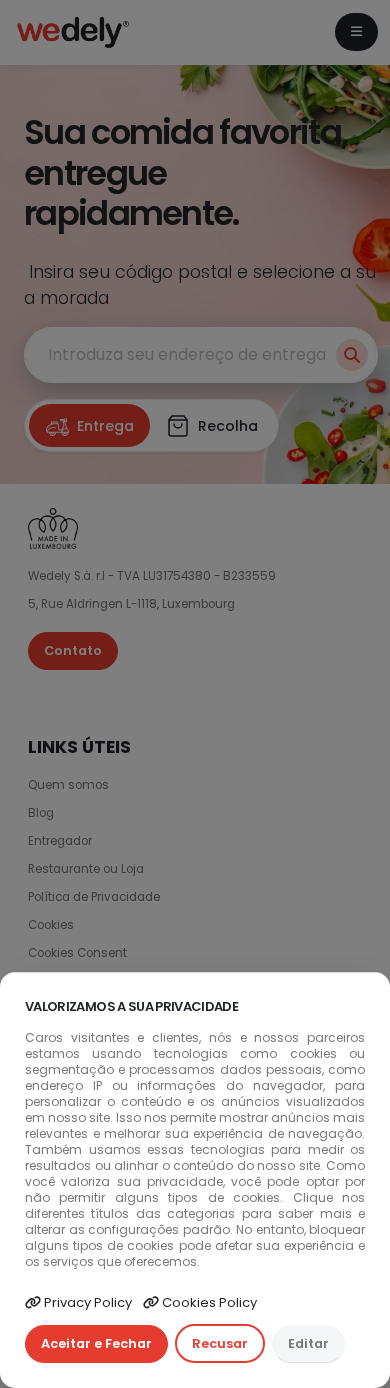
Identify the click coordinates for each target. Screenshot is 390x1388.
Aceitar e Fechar (96, 1343)
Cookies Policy (208, 1302)
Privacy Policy (86, 1302)
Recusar (220, 1343)
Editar (308, 1343)
